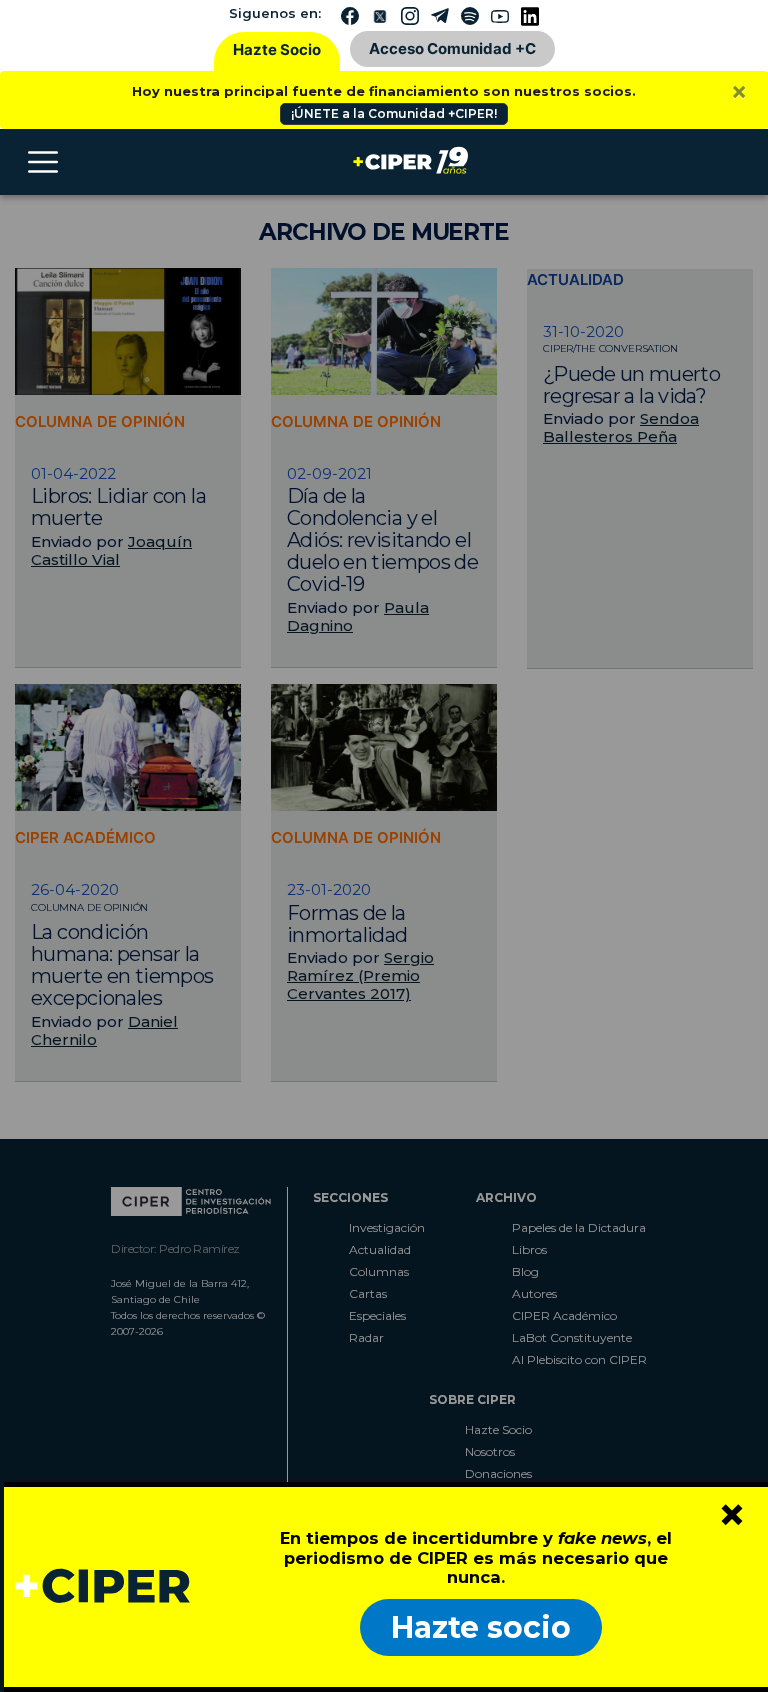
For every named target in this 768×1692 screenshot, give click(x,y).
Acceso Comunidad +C (452, 48)
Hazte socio (481, 1627)
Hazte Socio (277, 49)
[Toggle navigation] (43, 162)
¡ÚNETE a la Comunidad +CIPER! (394, 113)
